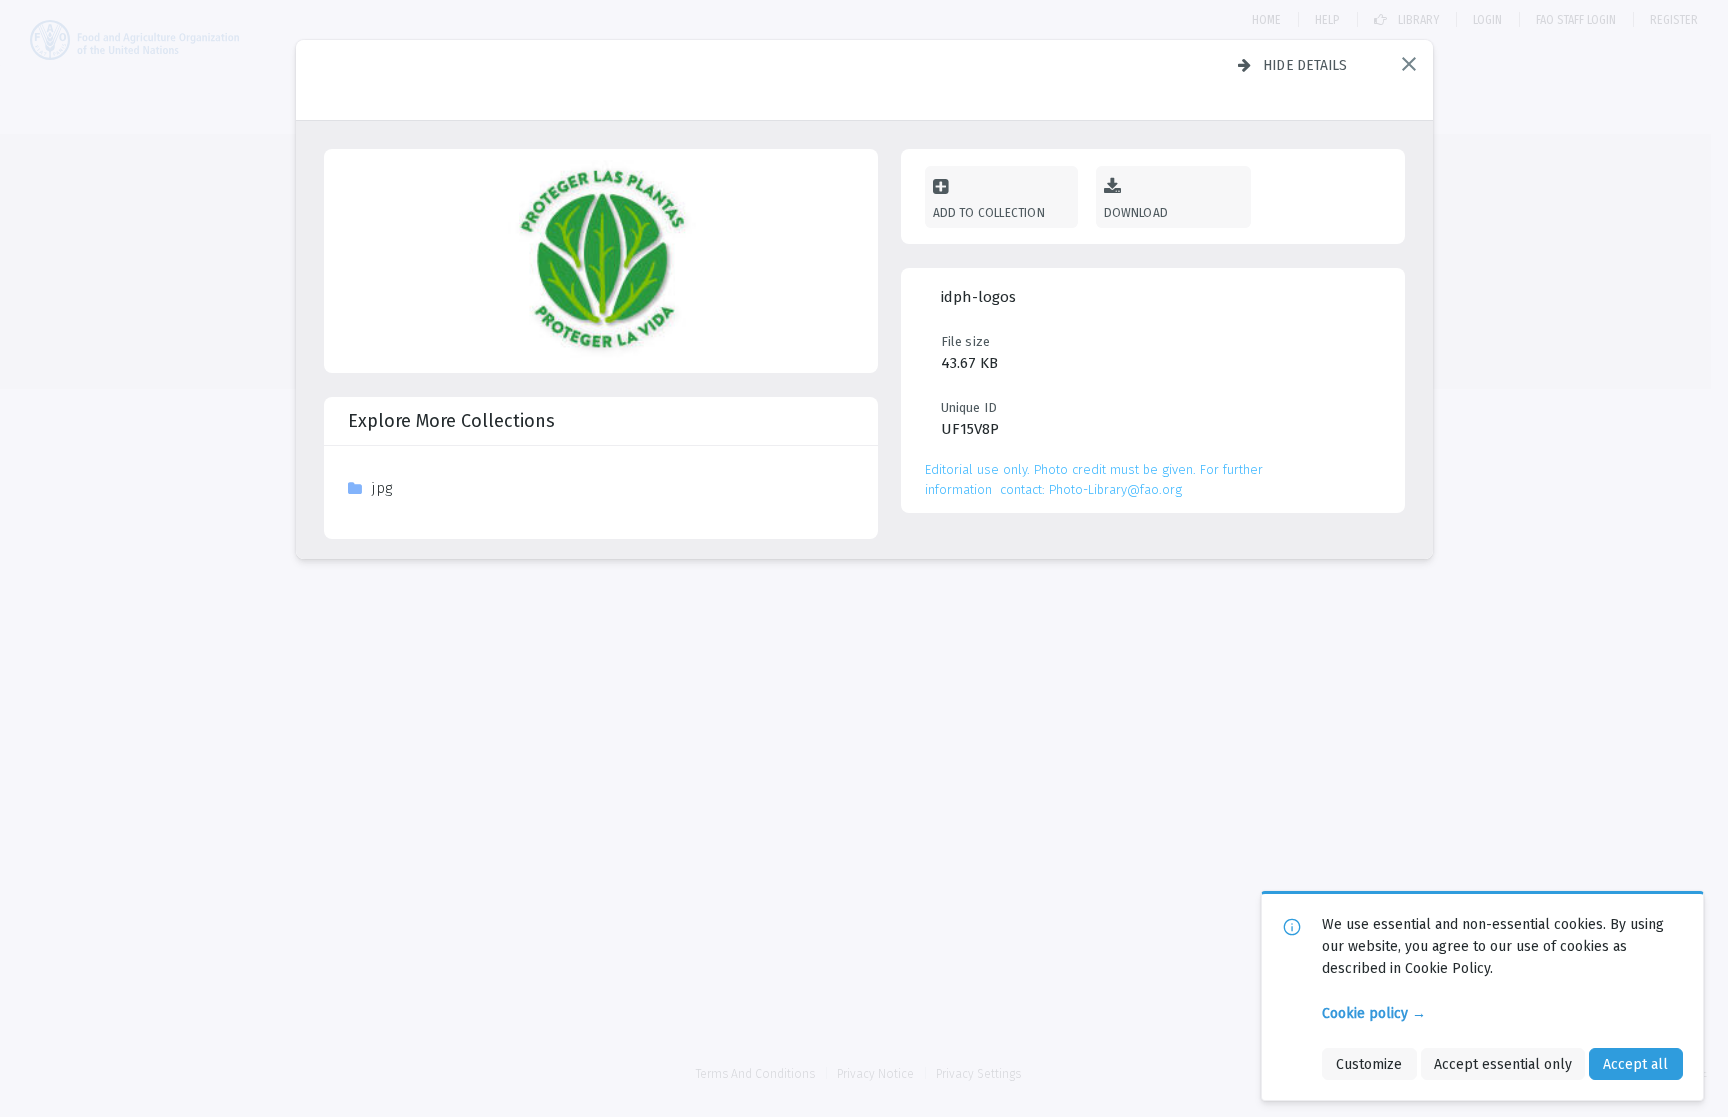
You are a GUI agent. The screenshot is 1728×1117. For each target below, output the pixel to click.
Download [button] (1136, 212)
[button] (1409, 64)
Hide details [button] (1305, 65)
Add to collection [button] (989, 212)
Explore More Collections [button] (451, 421)
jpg (381, 488)
